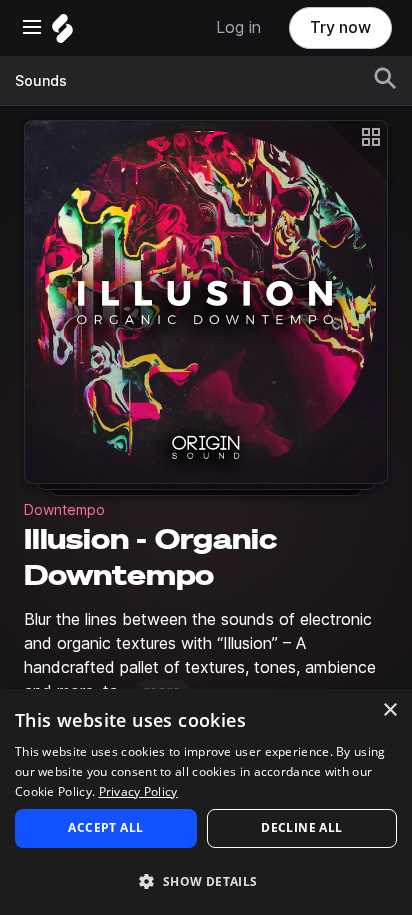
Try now (340, 27)
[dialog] (206, 802)
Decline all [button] (301, 827)
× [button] (389, 710)
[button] (206, 880)
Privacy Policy (138, 791)
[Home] (62, 33)
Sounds (41, 81)
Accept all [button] (105, 827)
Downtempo (64, 510)
